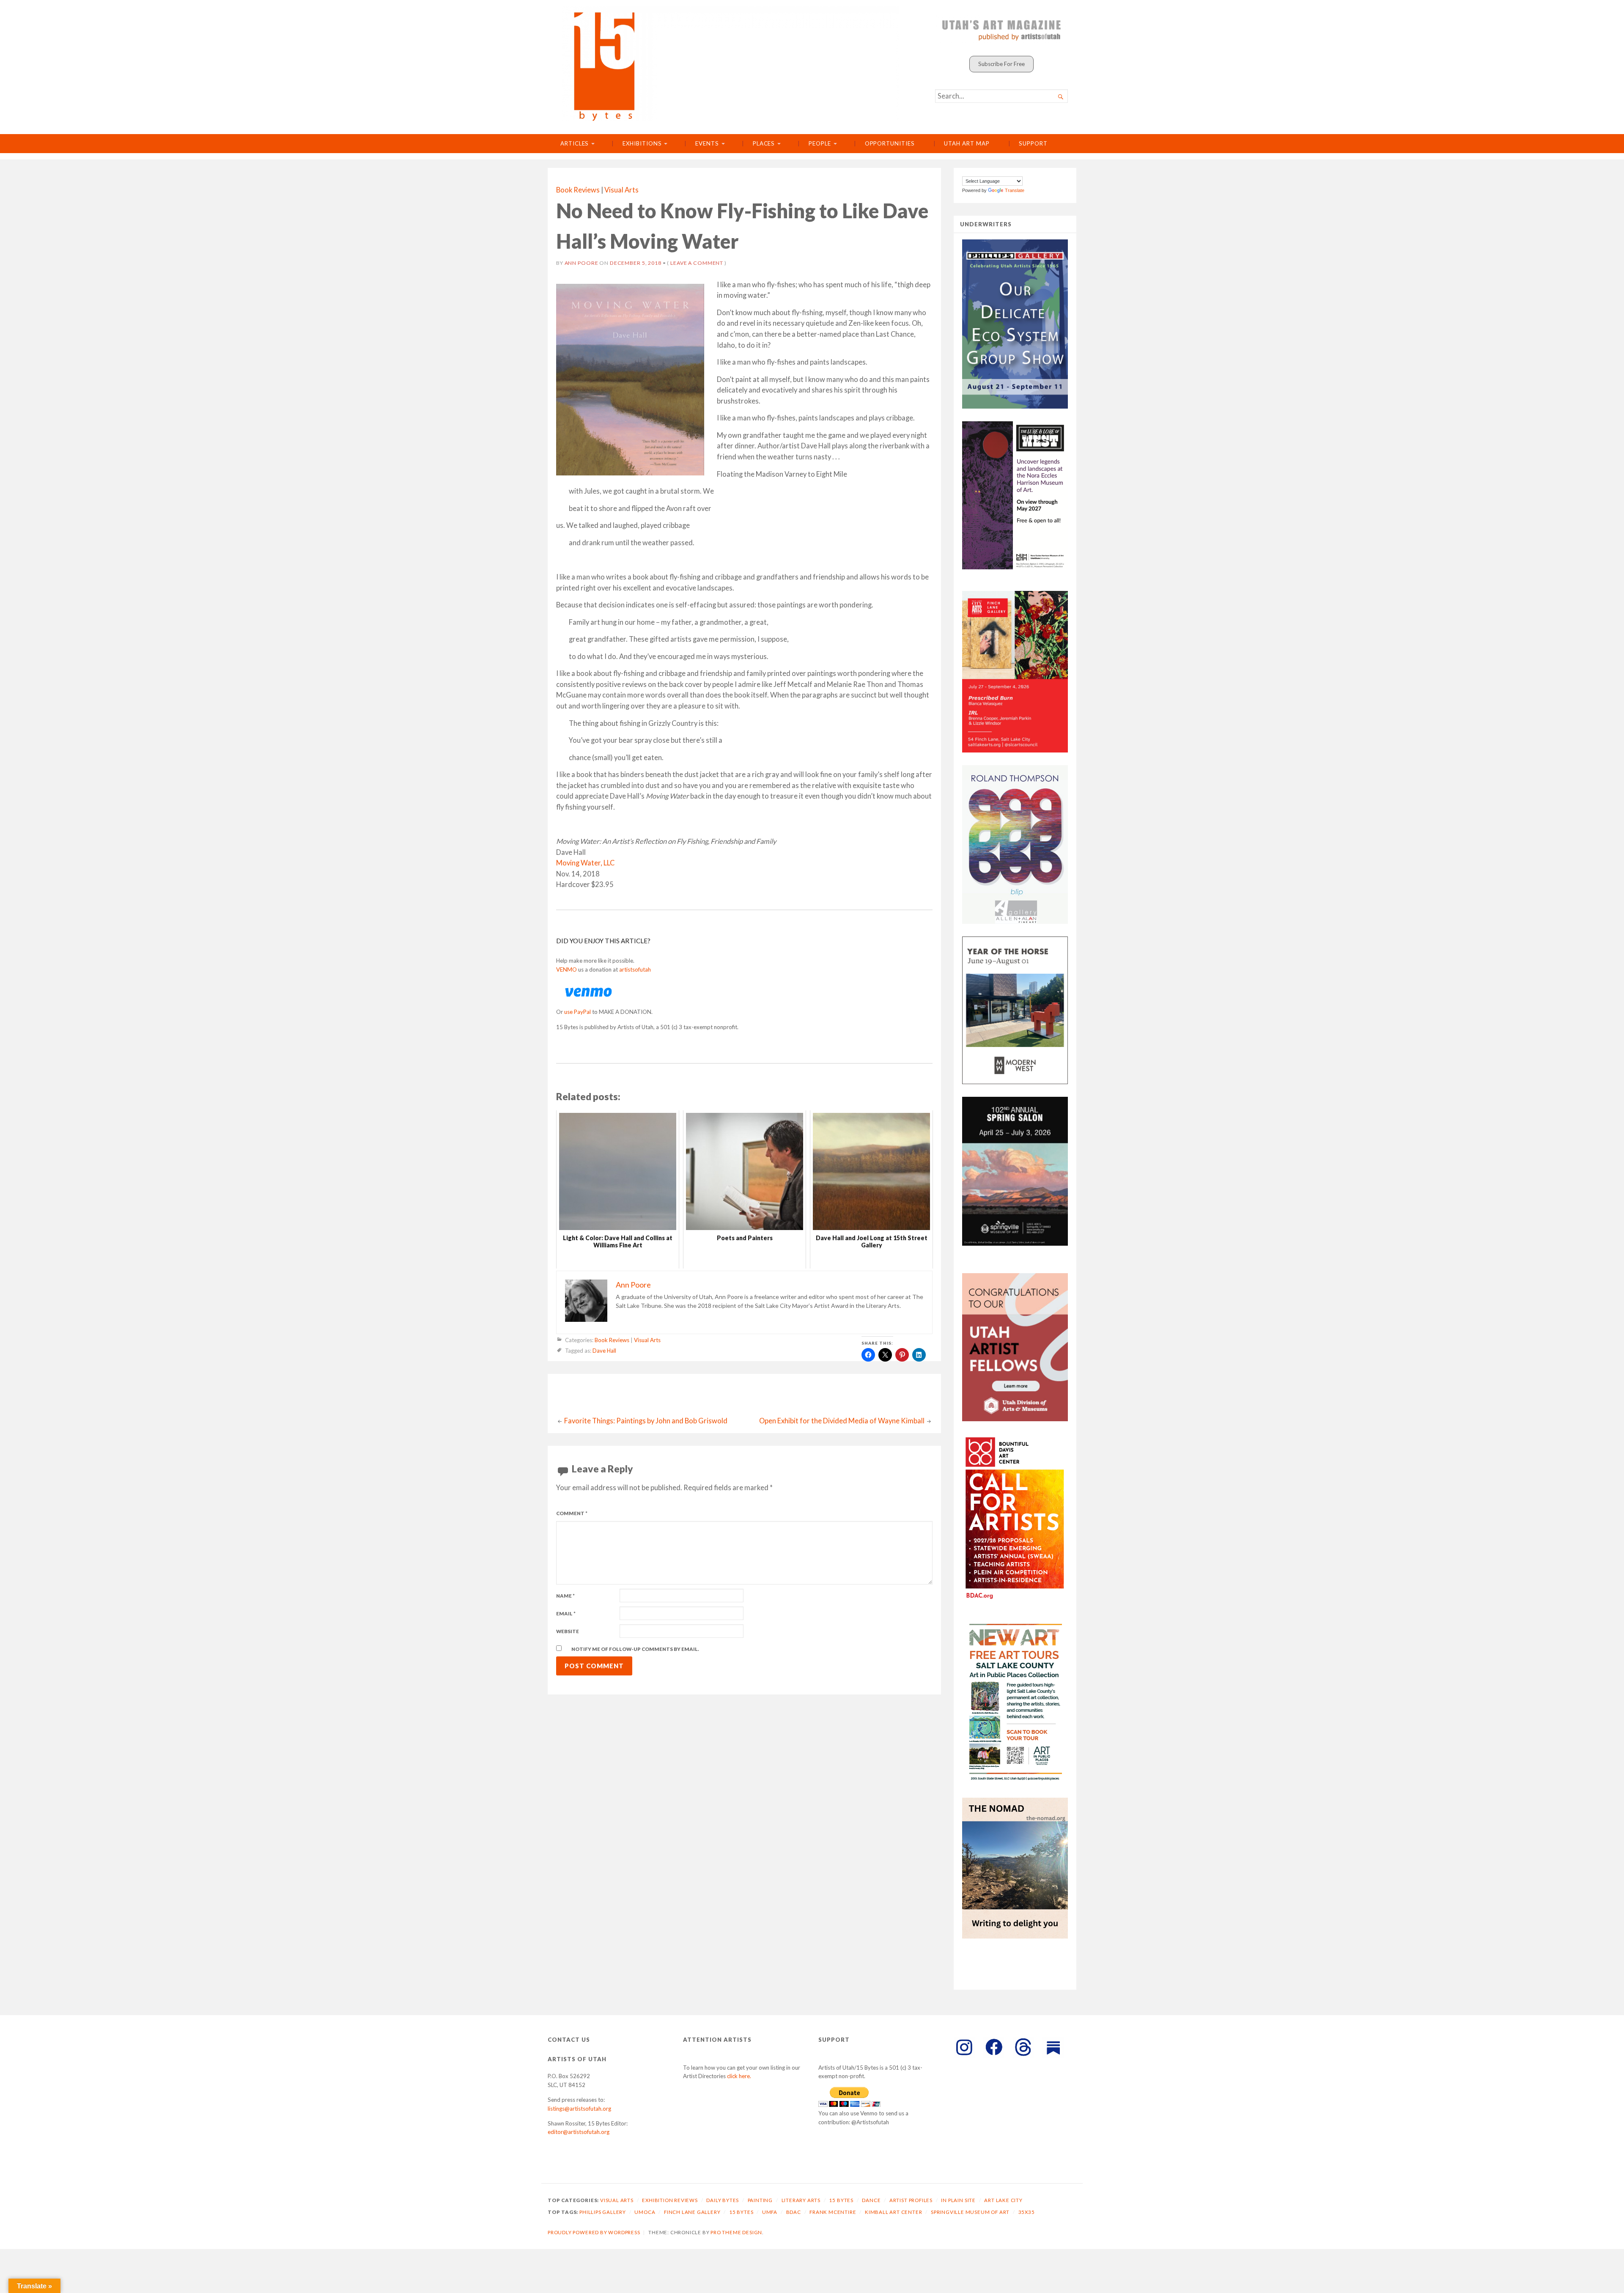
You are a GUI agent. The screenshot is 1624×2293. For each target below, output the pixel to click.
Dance (871, 2200)
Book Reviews (578, 190)
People (820, 143)
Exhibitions (642, 143)
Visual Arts (621, 190)
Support (1033, 143)
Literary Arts (801, 2200)
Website (568, 1631)
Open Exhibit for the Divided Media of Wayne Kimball (842, 1421)
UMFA (770, 2212)
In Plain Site (958, 2200)
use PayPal (577, 1012)
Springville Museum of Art (970, 2212)
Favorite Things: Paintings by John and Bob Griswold (646, 1421)
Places (764, 143)
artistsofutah (635, 969)
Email (566, 1613)
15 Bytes (841, 2200)
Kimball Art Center (894, 2212)
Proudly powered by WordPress (594, 2232)
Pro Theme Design (736, 2232)
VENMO (566, 969)
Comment (572, 1513)
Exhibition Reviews (670, 2200)
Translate (1015, 190)
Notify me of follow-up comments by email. (635, 1649)
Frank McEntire (833, 2212)
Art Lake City (1003, 2200)
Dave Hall (604, 1351)
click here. (739, 2076)
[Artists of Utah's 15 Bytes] (731, 64)
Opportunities (890, 143)
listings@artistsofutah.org (579, 2109)
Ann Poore (582, 263)
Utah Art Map (967, 143)
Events (707, 143)
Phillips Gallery (603, 2212)
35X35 (1027, 2212)
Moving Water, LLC (585, 863)
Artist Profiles (911, 2200)
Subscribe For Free (1001, 64)
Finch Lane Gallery (692, 2212)
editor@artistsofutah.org (579, 2132)
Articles (575, 143)
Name (565, 1596)
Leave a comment (697, 263)
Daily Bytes (723, 2200)
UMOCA (645, 2212)
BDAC (794, 2212)
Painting (760, 2200)
